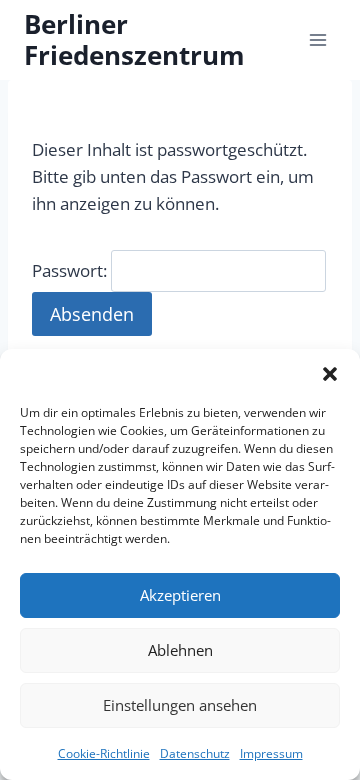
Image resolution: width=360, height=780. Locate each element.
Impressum (271, 753)
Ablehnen (180, 650)
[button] (330, 374)
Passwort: (71, 270)
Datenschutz (195, 753)
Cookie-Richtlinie (104, 753)
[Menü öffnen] (317, 39)
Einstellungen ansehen (180, 705)
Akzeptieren (180, 595)
